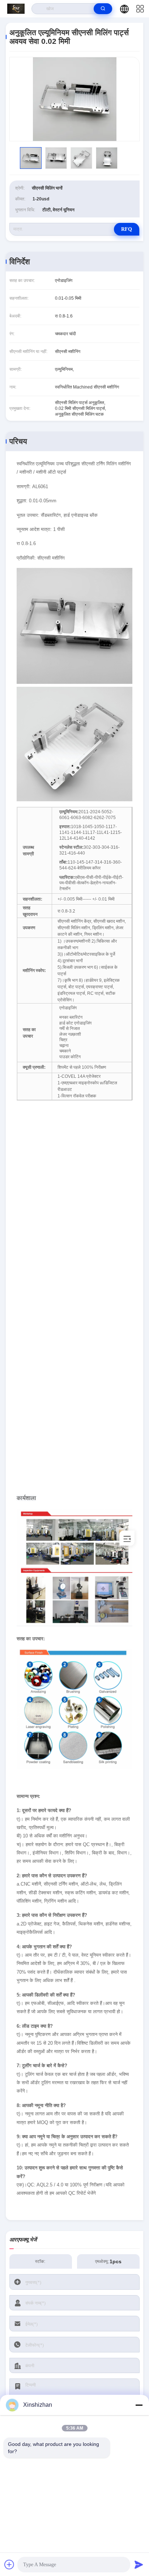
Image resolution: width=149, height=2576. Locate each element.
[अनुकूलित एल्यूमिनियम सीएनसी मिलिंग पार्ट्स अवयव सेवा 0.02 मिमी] (74, 99)
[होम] (16, 9)
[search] (103, 9)
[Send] (139, 2564)
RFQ (127, 229)
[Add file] (9, 2564)
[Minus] (139, 2405)
